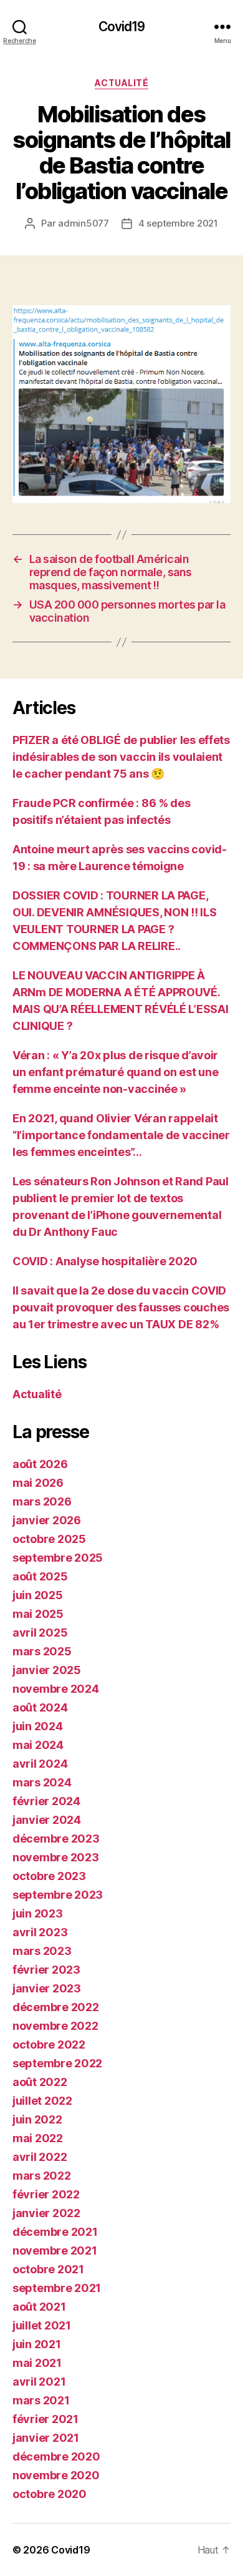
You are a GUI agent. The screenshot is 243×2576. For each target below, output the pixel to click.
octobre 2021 (48, 2269)
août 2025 (40, 1576)
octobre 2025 (49, 1539)
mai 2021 (37, 2363)
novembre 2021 (55, 2250)
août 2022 (40, 2082)
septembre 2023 (58, 1895)
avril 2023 (40, 1932)
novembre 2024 (56, 1689)
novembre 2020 (56, 2475)
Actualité (122, 83)
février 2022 (46, 2194)
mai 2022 (38, 2138)
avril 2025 (40, 1633)
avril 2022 (40, 2157)
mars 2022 (42, 2176)
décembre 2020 (56, 2456)
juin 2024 (38, 1726)
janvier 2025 (47, 1670)
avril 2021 (39, 2382)
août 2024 (40, 1707)
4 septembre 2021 (178, 223)
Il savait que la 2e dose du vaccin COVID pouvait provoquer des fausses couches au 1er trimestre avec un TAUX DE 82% (121, 1307)
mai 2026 (38, 1483)
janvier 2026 (47, 1520)
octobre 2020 (50, 2494)
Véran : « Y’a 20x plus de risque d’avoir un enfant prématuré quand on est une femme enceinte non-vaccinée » (115, 1072)
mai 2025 (38, 1614)
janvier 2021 (46, 2438)
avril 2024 (40, 1764)
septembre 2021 (57, 2288)
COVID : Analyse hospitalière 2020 (105, 1261)
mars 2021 (41, 2400)
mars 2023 (42, 1951)
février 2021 (45, 2419)
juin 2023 (38, 1913)
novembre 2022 (55, 2026)
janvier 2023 (47, 1988)
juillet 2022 (42, 2101)
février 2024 (46, 1801)
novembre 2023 (56, 1857)
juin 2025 (38, 1595)
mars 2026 (42, 1501)
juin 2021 (37, 2344)
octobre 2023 (49, 1876)
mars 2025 (42, 1651)
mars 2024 (42, 1782)
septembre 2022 (57, 2063)
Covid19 (122, 27)
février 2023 (46, 1970)
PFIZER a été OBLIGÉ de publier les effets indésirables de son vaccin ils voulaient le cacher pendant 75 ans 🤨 (121, 757)
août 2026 (40, 1464)
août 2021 (39, 2307)
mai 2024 (38, 1745)
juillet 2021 (42, 2325)
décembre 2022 (56, 2007)
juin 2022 (37, 2119)
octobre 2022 (49, 2045)
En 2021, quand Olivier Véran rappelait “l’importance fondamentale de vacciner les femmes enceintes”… (121, 1135)
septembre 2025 (58, 1558)
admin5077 (83, 223)
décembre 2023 (56, 1839)
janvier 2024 (47, 1820)
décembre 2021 (55, 2232)
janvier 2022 (46, 2213)
